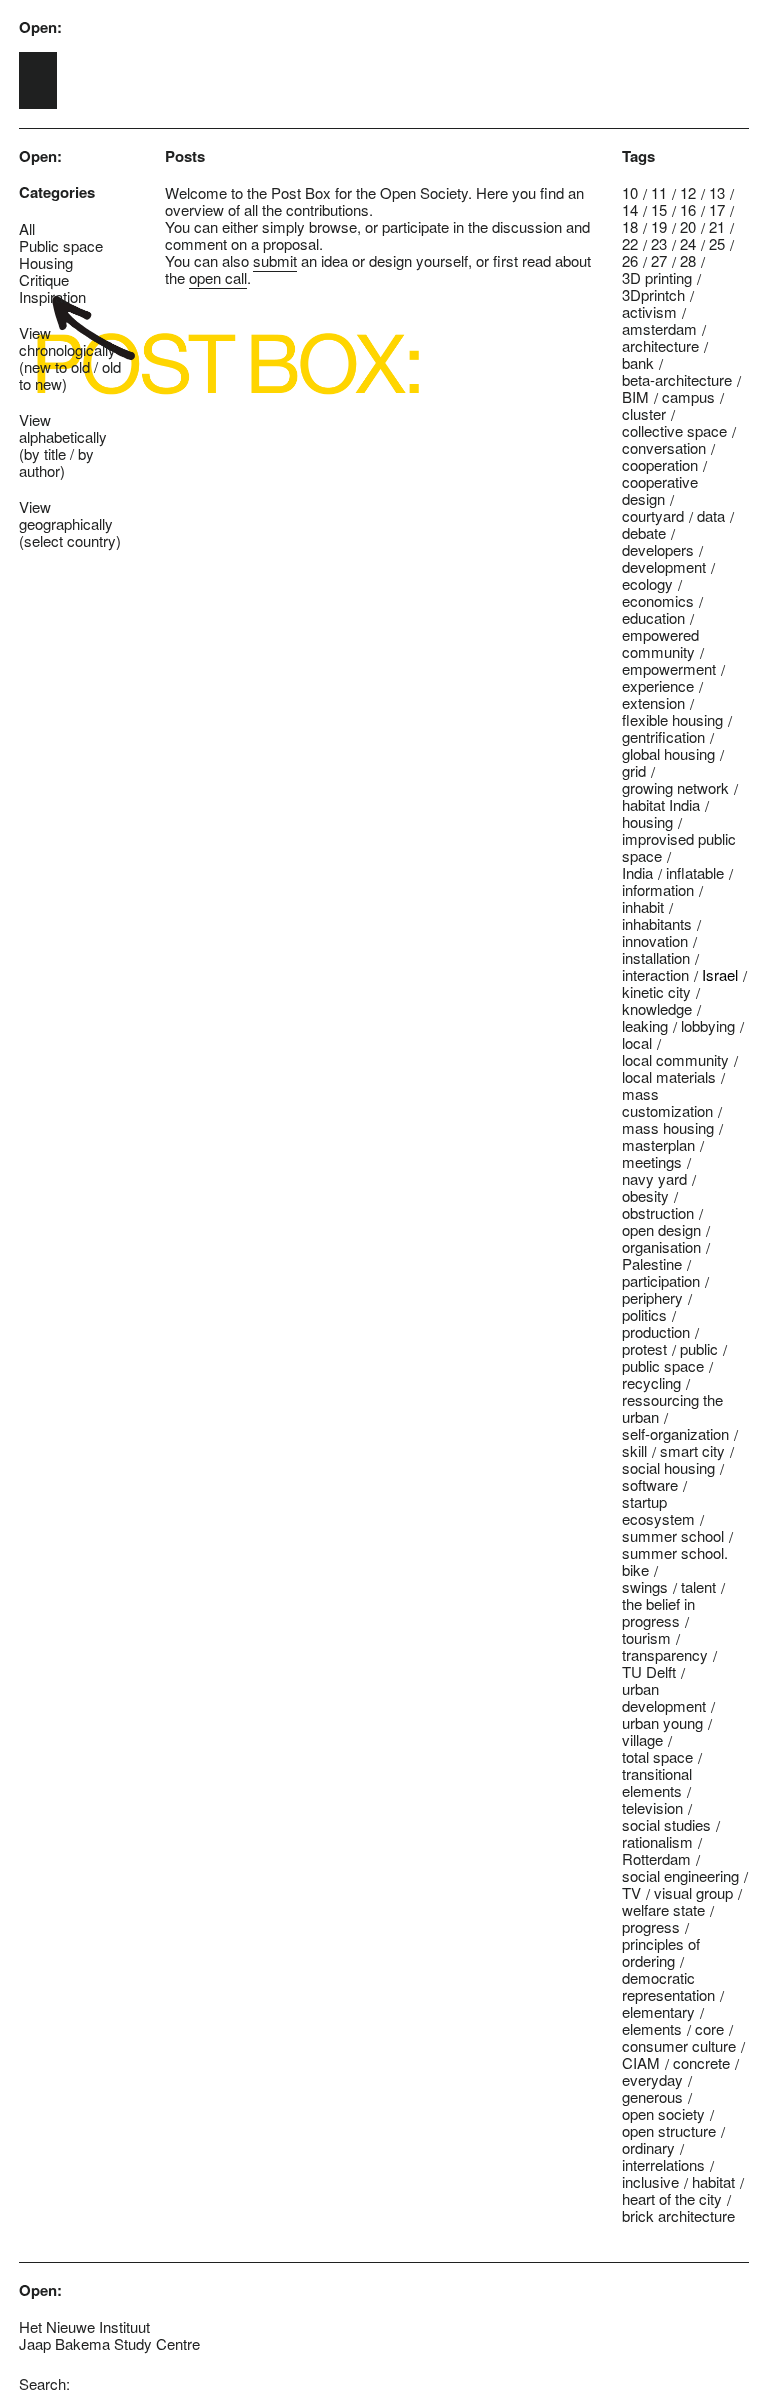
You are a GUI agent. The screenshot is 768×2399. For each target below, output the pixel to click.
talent (698, 1586)
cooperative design (660, 490)
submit (275, 260)
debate (644, 532)
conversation (664, 447)
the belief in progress (658, 1612)
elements (652, 2028)
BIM (635, 396)
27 (659, 260)
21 (717, 226)
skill (634, 1450)
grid (634, 770)
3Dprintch (653, 294)
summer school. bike (675, 1561)
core (709, 2028)
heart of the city (672, 2198)
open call (218, 277)
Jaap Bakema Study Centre (109, 2343)
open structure (669, 2130)
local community (675, 1059)
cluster (644, 413)
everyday (652, 2079)
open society (663, 2113)
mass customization (667, 1102)
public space (663, 1365)
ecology (647, 583)
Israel (720, 974)
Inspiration (52, 296)
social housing (668, 1467)
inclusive (650, 2181)
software (650, 1484)
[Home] (38, 80)
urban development (664, 1697)
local (637, 1042)
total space (657, 1756)
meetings (652, 1161)
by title (45, 453)
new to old (57, 366)
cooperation (660, 464)
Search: (44, 2383)
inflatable (695, 872)
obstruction (658, 1212)
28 (688, 260)
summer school (673, 1535)
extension (653, 702)
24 (688, 243)
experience (658, 685)
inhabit (643, 906)
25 (717, 243)
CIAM (641, 2062)
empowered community (660, 643)
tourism (646, 1637)
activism (649, 311)
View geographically (66, 515)
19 (659, 226)
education (653, 617)
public (699, 1348)
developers (658, 549)
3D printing (657, 277)
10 (630, 192)
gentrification (663, 736)
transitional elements (657, 1782)
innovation (655, 940)
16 (688, 209)
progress (651, 1926)
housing (647, 821)
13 (717, 192)
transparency (665, 1654)
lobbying (708, 1025)
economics (658, 600)
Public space (61, 245)
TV (631, 1892)
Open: (40, 27)
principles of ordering (661, 1952)
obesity (645, 1195)
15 (659, 209)
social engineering (680, 1875)
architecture (660, 345)
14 (630, 209)
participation (661, 1280)
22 (630, 243)
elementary (658, 2011)
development (664, 566)
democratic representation (668, 1986)
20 (688, 226)
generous (652, 2096)
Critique (44, 279)
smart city (692, 1450)
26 (630, 260)
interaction (655, 974)
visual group (693, 1892)
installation (656, 957)
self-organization (675, 1433)
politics (644, 1314)
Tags (638, 156)
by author (56, 462)
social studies (666, 1824)
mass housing (668, 1127)
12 (688, 192)
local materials (669, 1076)
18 (630, 226)
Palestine (652, 1263)
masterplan (658, 1144)
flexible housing (672, 719)
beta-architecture (677, 379)
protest (644, 1348)
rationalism (657, 1841)
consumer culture (679, 2045)
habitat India (661, 804)
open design (661, 1229)
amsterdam (659, 328)
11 (659, 192)
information (658, 889)
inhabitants (657, 923)
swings (645, 1586)
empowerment (669, 668)
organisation (661, 1246)
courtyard (653, 515)
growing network (675, 787)
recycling (651, 1382)
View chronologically (67, 341)
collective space (674, 430)
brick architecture (678, 2215)
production (656, 1331)
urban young (662, 1722)
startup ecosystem (658, 1510)
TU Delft (649, 1671)
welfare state (663, 1909)
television (652, 1807)
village (642, 1739)
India (637, 872)
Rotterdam (656, 1858)
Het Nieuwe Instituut (84, 2326)
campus (688, 396)
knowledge (657, 1008)
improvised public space (679, 847)
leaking (645, 1025)
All (27, 228)
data (711, 515)
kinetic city (656, 991)
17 (717, 209)
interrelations (663, 2164)
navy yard (654, 1178)
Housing (46, 262)
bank (638, 362)
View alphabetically (63, 428)
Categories (57, 192)
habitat (713, 2181)
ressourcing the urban (672, 1408)
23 (659, 243)
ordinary (648, 2147)
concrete (701, 2062)
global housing (668, 753)
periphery (652, 1297)
